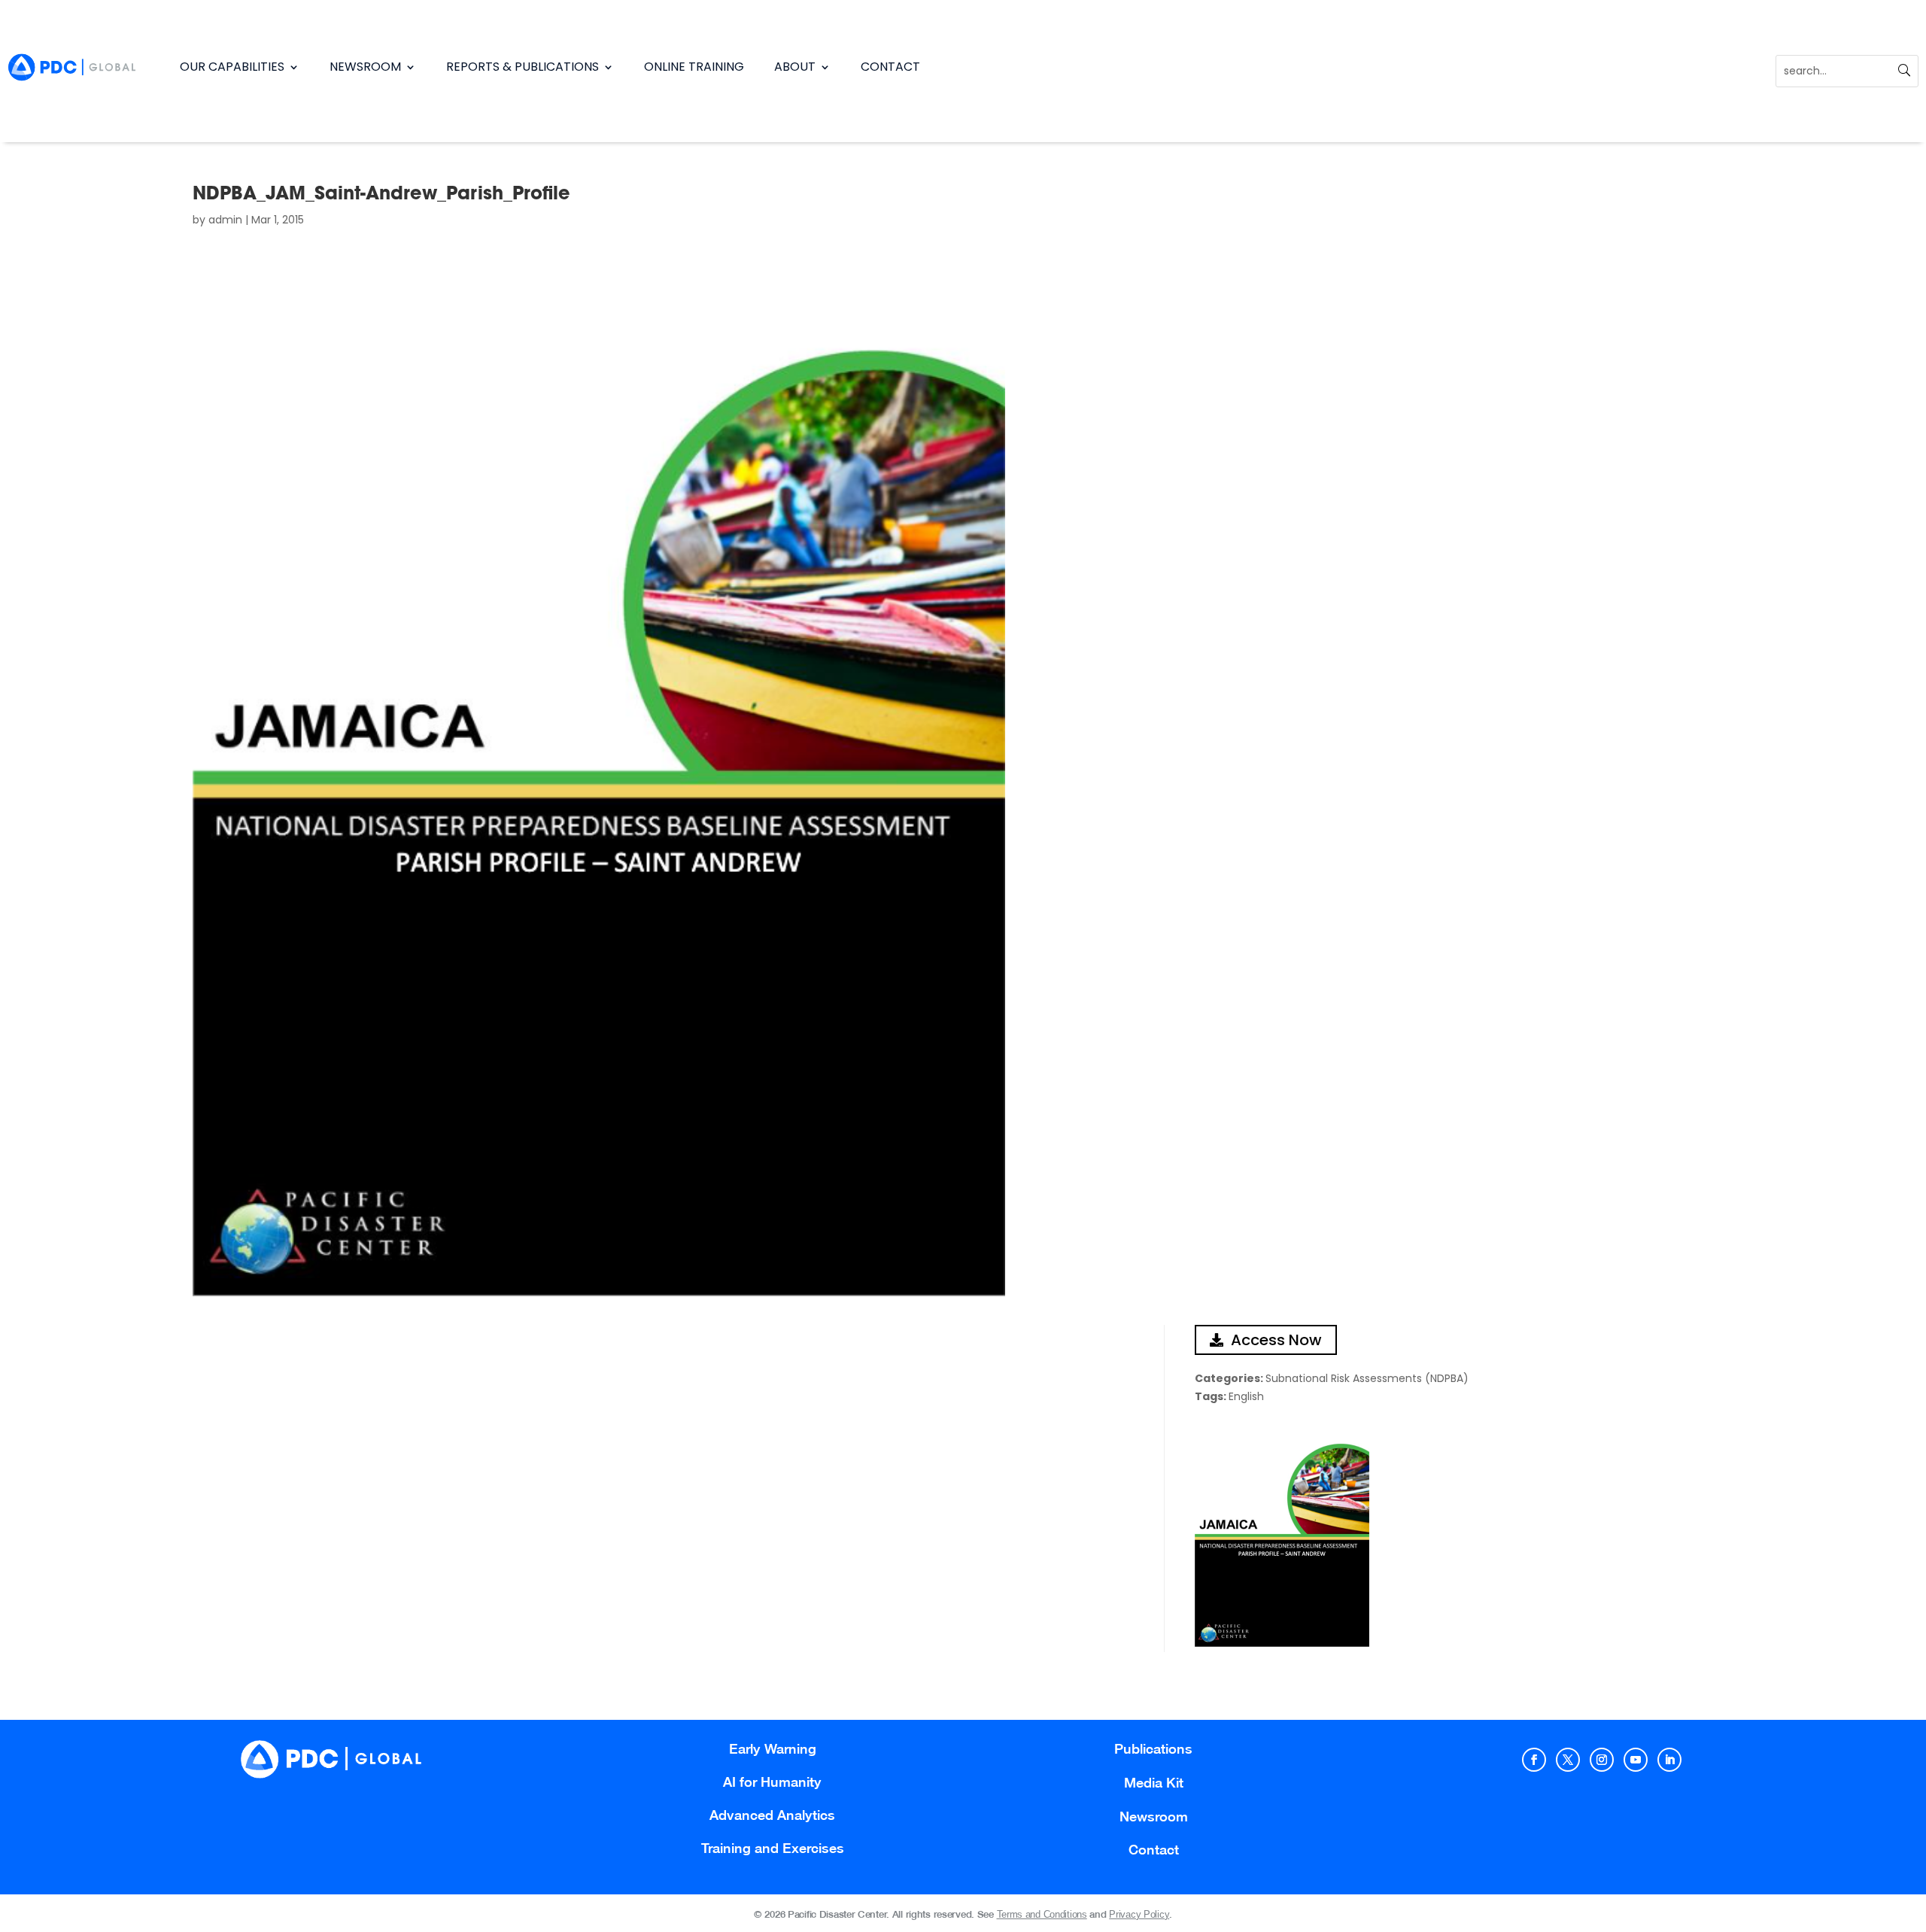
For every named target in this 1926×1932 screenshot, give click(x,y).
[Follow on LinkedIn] (1669, 1760)
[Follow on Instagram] (1602, 1760)
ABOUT (795, 67)
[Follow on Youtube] (1636, 1760)
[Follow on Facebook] (1534, 1760)
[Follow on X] (1568, 1760)
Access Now (1276, 1340)
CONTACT (890, 67)
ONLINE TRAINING (694, 67)
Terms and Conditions (1042, 1914)
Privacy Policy (1139, 1914)
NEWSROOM (365, 67)
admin (225, 220)
